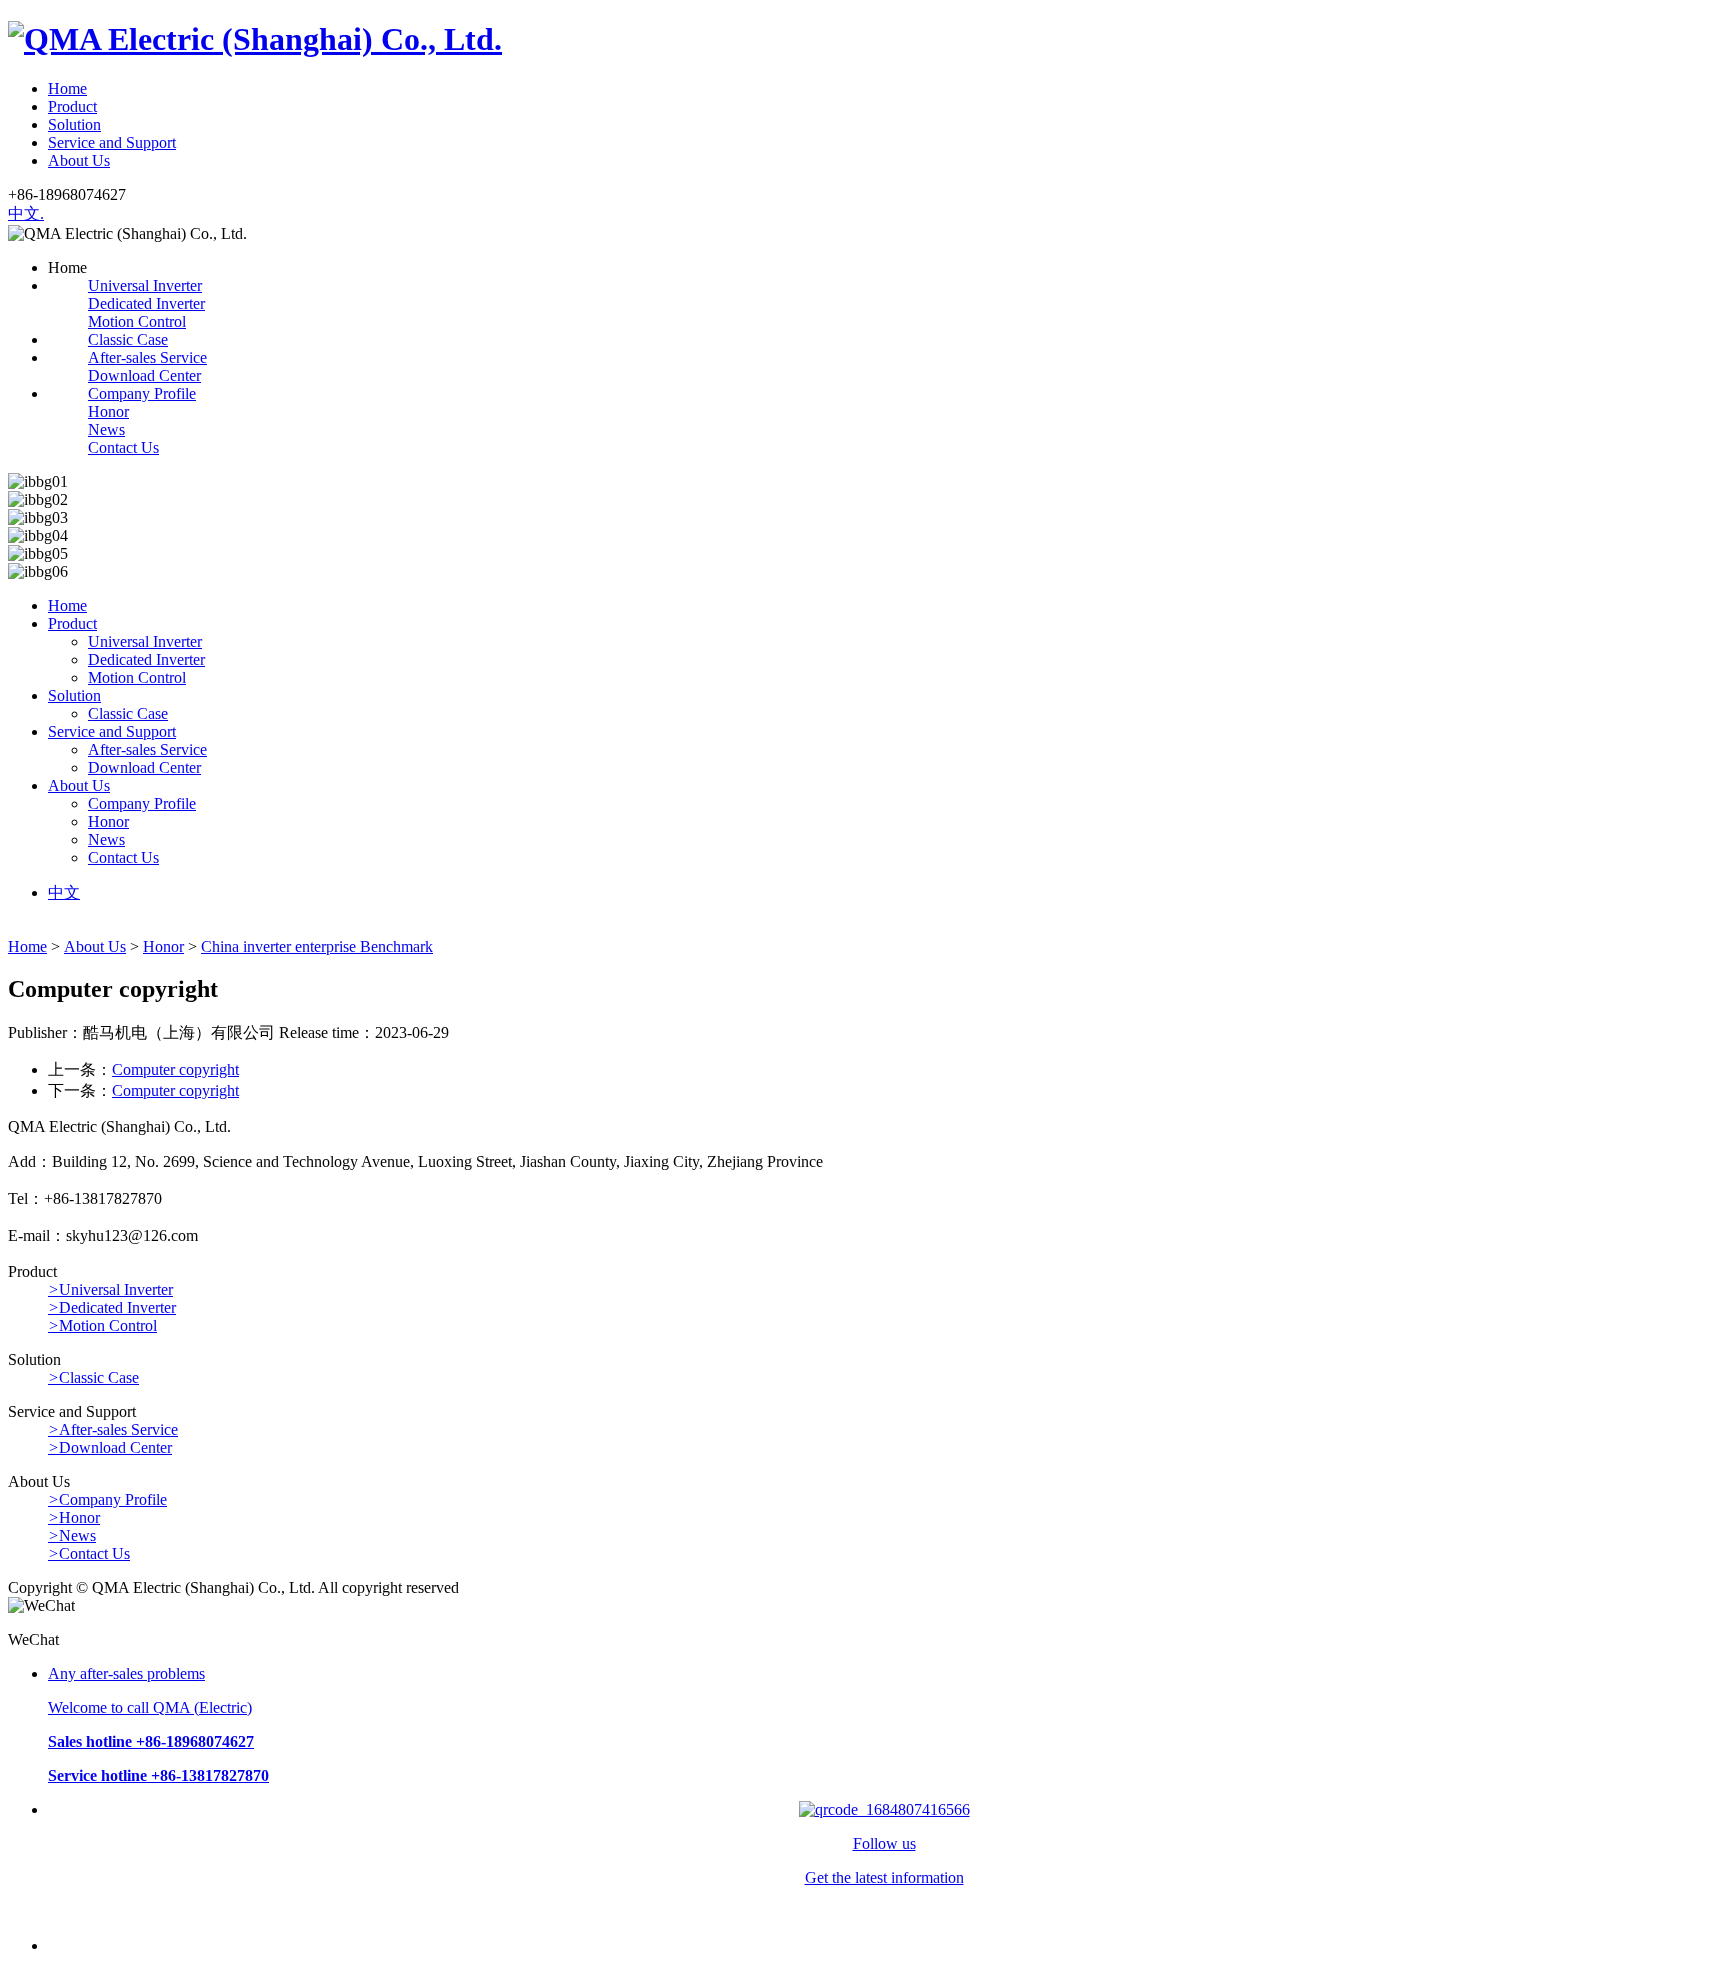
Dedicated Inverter (146, 303)
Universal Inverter (145, 285)
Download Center (144, 375)
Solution (74, 124)
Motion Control (137, 321)
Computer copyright (175, 1069)
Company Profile (142, 393)
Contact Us (123, 447)
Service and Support (112, 142)
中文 (64, 892)
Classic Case (128, 339)
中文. (26, 213)
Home (67, 88)
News (106, 429)
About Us (79, 160)
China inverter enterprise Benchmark (317, 946)
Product (72, 106)
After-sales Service (147, 357)
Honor (108, 411)
